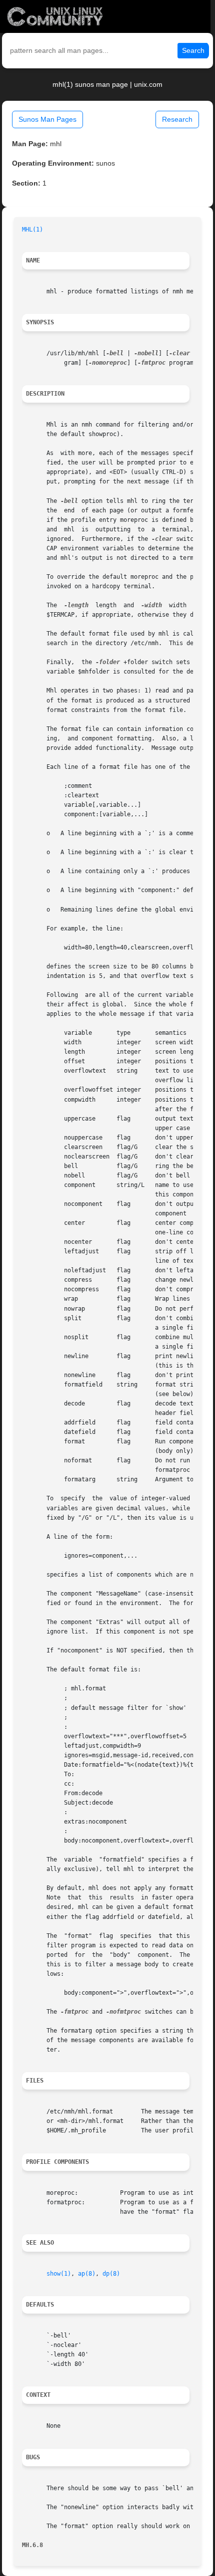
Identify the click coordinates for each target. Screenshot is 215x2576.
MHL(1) (32, 230)
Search (193, 50)
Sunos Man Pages (47, 119)
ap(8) (87, 2274)
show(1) (59, 2274)
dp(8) (111, 2274)
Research (177, 119)
